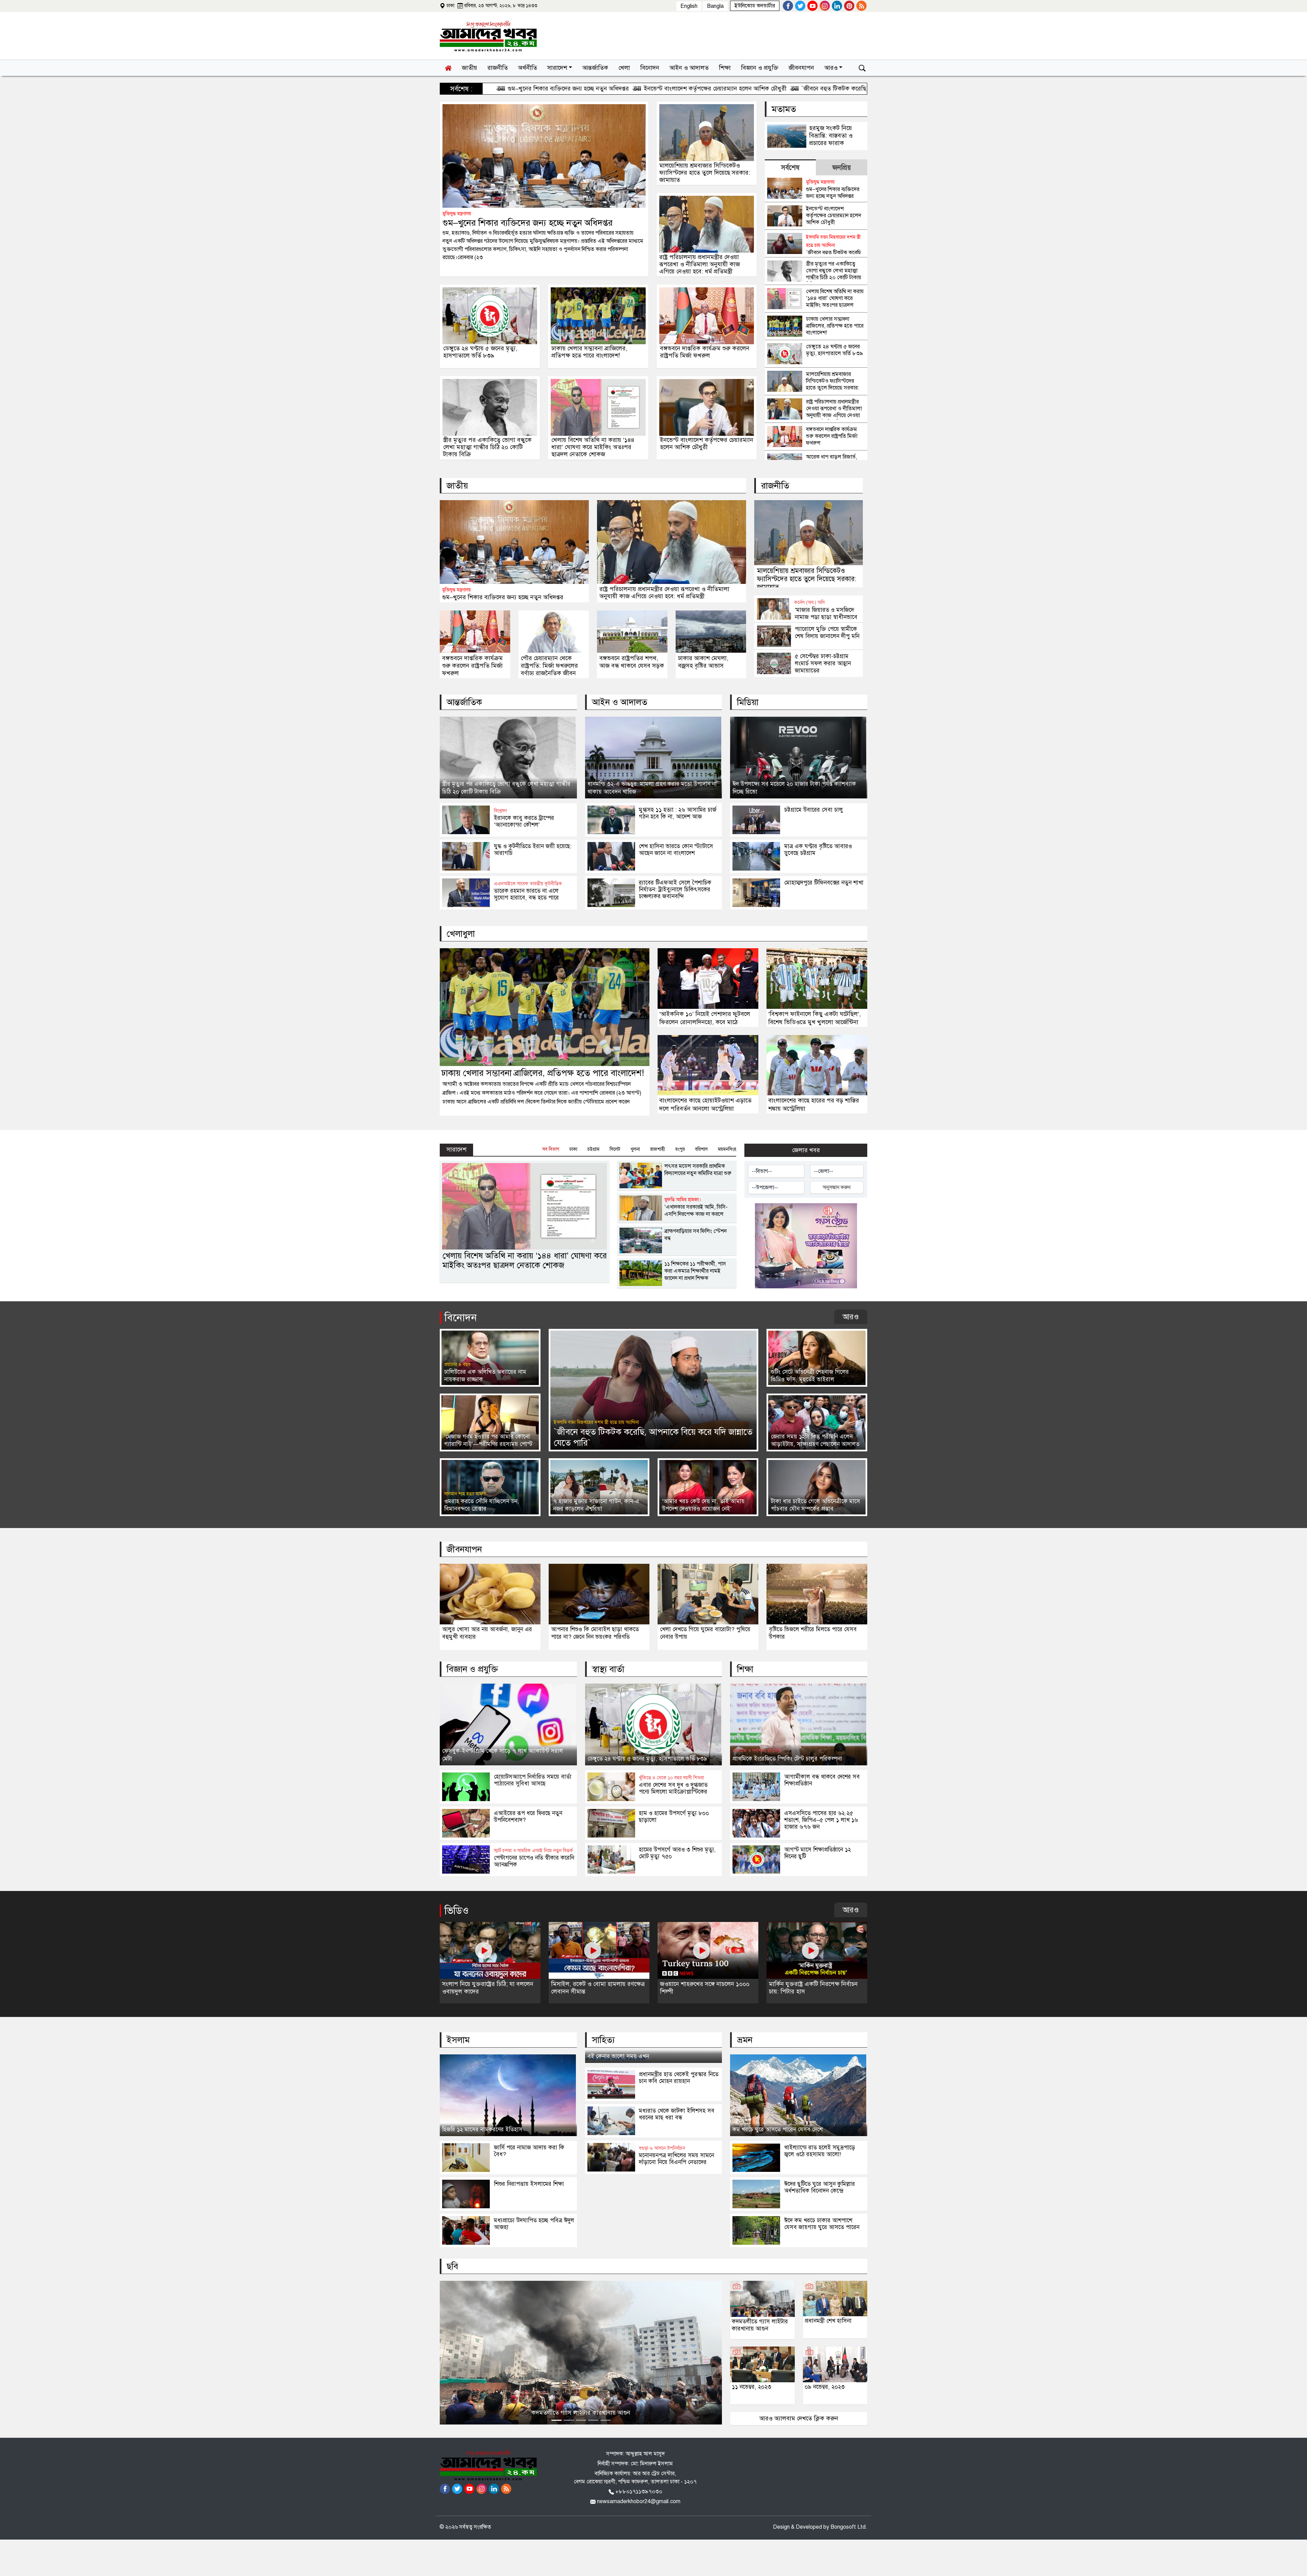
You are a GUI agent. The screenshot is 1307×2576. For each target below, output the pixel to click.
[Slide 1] (556, 2420)
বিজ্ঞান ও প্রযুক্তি (472, 1669)
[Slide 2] (569, 2420)
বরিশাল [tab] (701, 1149)
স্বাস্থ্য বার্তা (608, 1669)
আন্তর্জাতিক (464, 702)
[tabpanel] (816, 318)
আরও (851, 1317)
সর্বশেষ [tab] (790, 168)
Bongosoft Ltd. (849, 2527)
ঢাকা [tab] (573, 1149)
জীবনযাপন (464, 1549)
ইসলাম (458, 2040)
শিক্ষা (745, 1669)
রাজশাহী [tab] (658, 1149)
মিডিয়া (748, 702)
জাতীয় (457, 486)
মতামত (784, 109)
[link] (755, 6)
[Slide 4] (593, 2420)
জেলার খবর (806, 1150)
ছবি (452, 2266)
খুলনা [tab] (635, 1149)
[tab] (790, 167)
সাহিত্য (603, 2040)
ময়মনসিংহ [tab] (727, 1149)
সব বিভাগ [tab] (551, 1149)
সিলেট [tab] (615, 1149)
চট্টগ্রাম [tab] (593, 1149)
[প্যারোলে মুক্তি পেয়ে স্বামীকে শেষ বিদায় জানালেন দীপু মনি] (809, 646)
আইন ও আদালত (620, 702)
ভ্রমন (745, 2040)
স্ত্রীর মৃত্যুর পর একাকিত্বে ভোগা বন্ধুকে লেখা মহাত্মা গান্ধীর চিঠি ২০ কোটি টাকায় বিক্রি (859, 89)
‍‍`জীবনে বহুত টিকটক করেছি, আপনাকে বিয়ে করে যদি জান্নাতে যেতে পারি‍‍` (659, 89)
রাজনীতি (775, 486)
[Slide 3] (581, 2420)
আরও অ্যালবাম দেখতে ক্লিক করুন (799, 2418)
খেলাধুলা (461, 934)
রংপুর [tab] (680, 1149)
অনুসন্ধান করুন (837, 1187)
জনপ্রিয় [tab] (842, 168)
